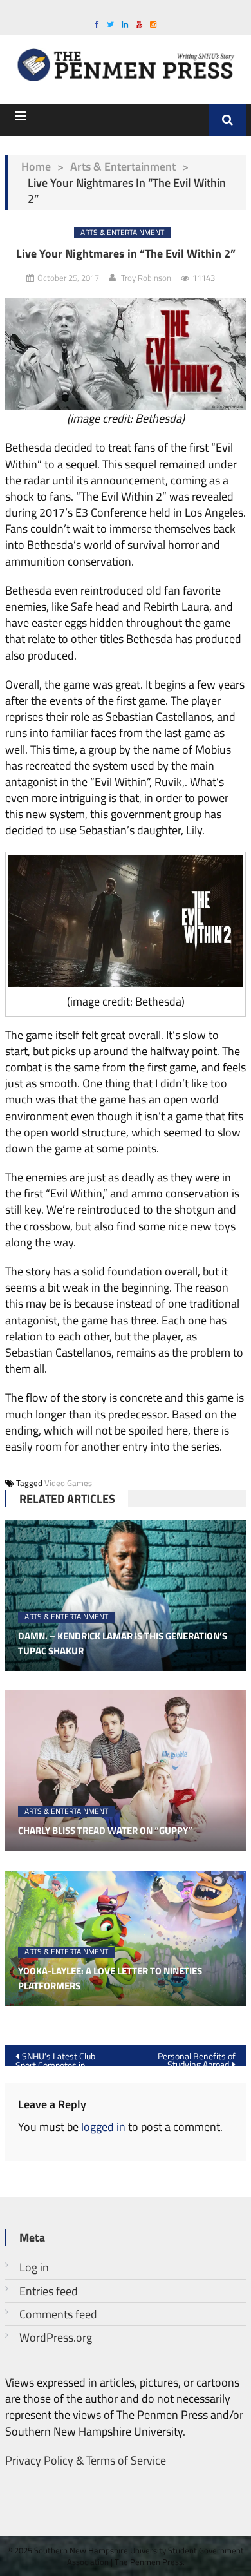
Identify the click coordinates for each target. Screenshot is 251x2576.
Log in (34, 2267)
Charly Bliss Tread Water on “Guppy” (105, 1831)
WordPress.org (56, 2337)
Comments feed (58, 2314)
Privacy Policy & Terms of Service (86, 2460)
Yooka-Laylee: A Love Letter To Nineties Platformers (110, 1979)
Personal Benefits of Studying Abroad (197, 2057)
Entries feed (49, 2291)
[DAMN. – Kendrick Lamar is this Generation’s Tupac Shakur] (126, 1596)
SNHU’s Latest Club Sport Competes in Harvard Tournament (55, 2057)
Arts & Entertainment (123, 167)
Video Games (68, 1483)
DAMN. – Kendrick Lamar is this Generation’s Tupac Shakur (123, 1644)
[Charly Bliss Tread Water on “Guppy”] (126, 1771)
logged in (103, 2127)
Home (36, 167)
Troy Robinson (146, 278)
